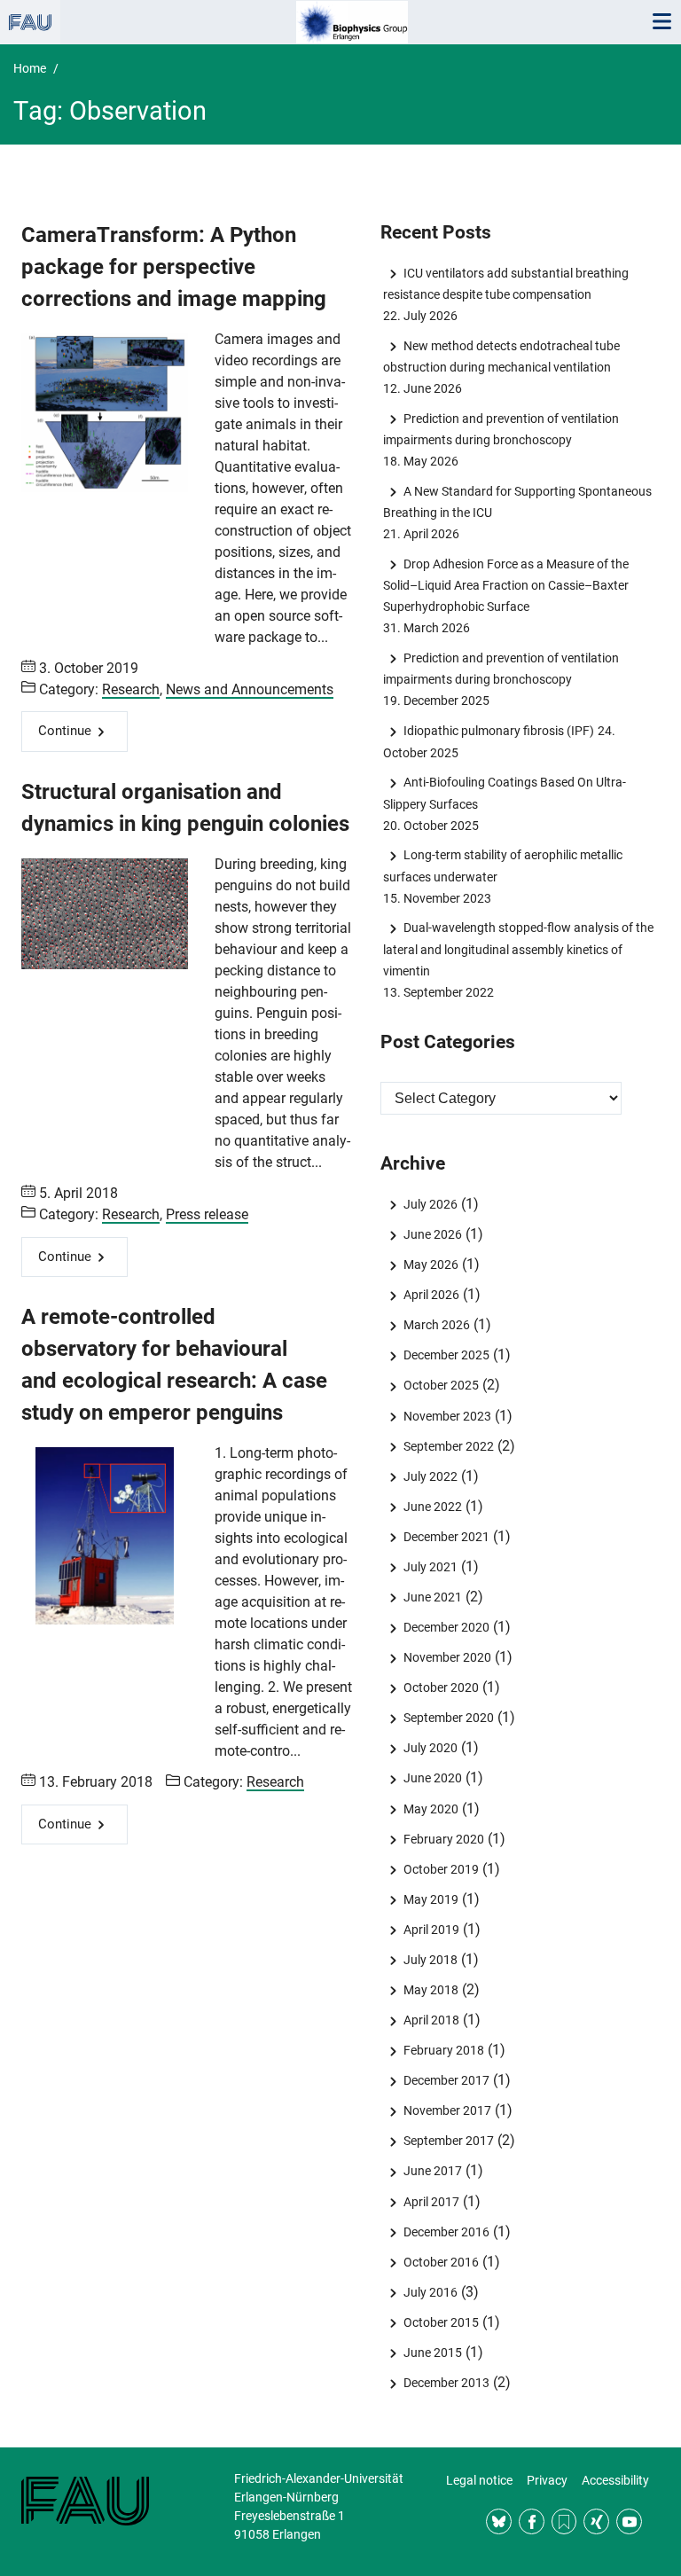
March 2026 (436, 1325)
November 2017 (447, 2110)
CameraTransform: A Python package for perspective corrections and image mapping (174, 267)
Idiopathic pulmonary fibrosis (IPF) (498, 731)
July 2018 (430, 1960)
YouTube (629, 2521)
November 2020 (447, 1657)
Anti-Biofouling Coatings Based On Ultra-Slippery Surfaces (504, 793)
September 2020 (448, 1718)
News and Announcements (250, 689)
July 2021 (430, 1567)
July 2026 (430, 1204)
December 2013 (446, 2383)
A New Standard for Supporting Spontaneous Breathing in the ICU (517, 502)
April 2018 (431, 2020)
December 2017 (446, 2080)
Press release (207, 1214)
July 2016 (430, 2292)
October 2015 (441, 2322)
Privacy (547, 2480)
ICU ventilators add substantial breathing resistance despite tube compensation (505, 284)
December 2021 (446, 1537)
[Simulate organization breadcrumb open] (30, 22)
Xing (596, 2521)
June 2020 (432, 1778)
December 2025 (446, 1355)
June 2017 (432, 2171)
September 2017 (448, 2141)
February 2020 (443, 1839)
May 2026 (431, 1265)
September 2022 (448, 1446)
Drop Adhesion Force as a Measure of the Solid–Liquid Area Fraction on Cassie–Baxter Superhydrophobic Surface (506, 585)
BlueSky (499, 2521)
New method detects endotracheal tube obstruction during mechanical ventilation (501, 356)
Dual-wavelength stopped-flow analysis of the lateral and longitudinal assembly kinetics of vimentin (518, 949)
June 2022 (432, 1507)
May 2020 (431, 1809)
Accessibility (615, 2480)
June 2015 (432, 2353)
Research (131, 689)
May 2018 (431, 1990)
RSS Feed (564, 2521)
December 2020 (446, 1627)
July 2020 (430, 1748)
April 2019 (431, 1930)
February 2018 (443, 2050)
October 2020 (441, 1687)
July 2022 (430, 1476)
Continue (65, 731)
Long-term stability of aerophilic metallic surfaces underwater (502, 865)
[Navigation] (661, 22)
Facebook (532, 2521)
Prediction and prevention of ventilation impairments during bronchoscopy (501, 429)
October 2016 (441, 2262)
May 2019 (431, 1899)
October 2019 (441, 1869)
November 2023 (447, 1416)
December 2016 (446, 2232)
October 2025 (441, 1385)
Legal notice (479, 2480)
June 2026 (432, 1234)
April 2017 (431, 2202)
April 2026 (431, 1295)
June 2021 (432, 1597)
